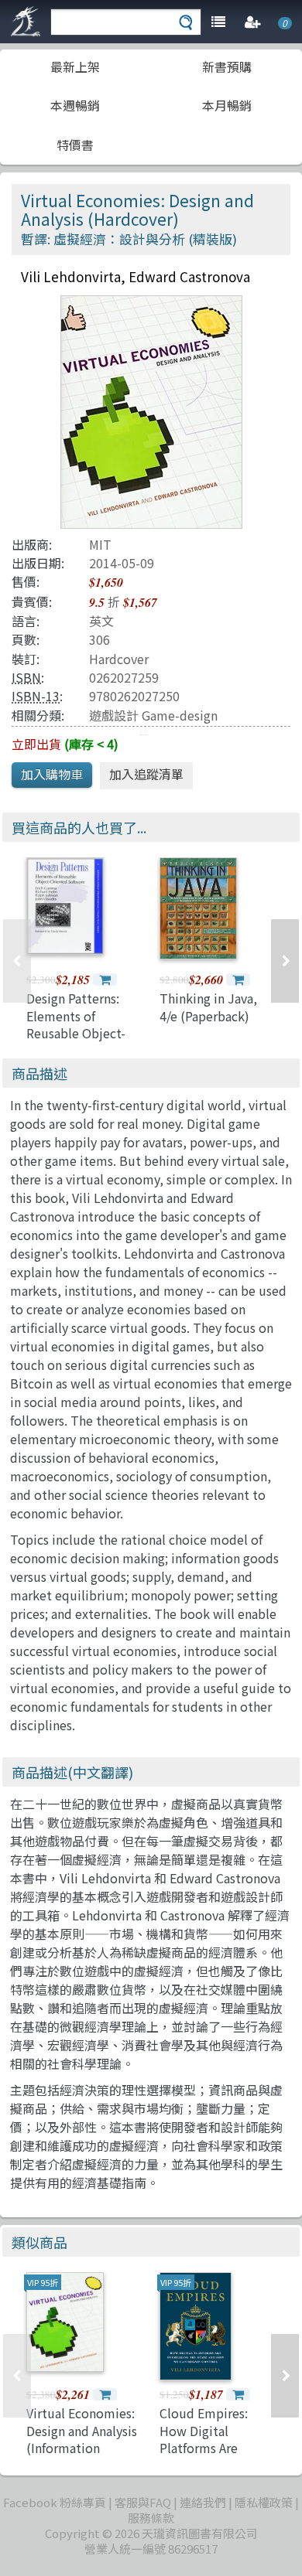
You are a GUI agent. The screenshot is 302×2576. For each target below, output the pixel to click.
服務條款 (151, 2518)
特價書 (75, 145)
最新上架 (75, 66)
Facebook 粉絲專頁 (55, 2502)
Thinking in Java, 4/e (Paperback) (208, 1007)
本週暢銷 (75, 105)
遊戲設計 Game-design (153, 715)
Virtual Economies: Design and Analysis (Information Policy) (82, 2439)
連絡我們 (203, 2502)
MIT (100, 544)
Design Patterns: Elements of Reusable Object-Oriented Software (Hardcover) (80, 1033)
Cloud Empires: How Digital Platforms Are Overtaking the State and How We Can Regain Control (214, 2456)
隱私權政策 (264, 2502)
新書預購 (227, 66)
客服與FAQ (143, 2502)
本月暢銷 (227, 105)
